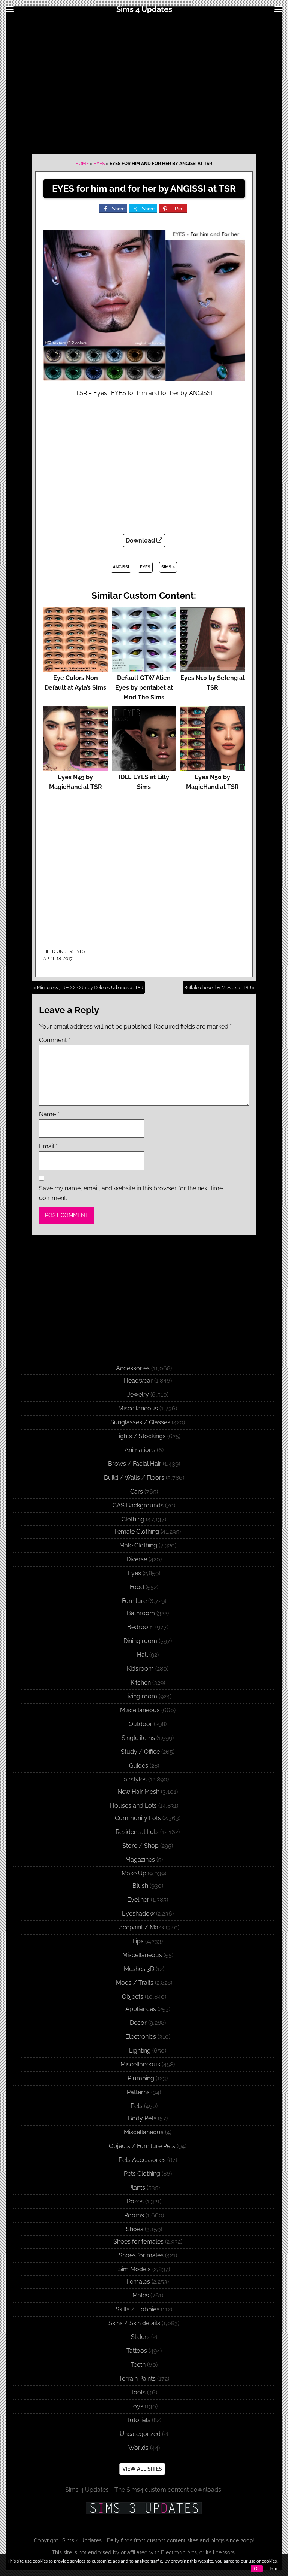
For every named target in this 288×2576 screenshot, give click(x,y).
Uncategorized (140, 2434)
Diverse (137, 1559)
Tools (138, 2392)
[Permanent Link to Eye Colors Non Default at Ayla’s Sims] (76, 668)
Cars (136, 1491)
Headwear (138, 1381)
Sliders (140, 2337)
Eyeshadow (138, 1913)
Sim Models (134, 2269)
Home (82, 164)
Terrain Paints (137, 2378)
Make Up (134, 1873)
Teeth (138, 2365)
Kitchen (141, 1682)
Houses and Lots (133, 1806)
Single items (138, 1738)
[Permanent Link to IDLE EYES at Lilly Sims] (144, 767)
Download (141, 540)
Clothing (133, 1519)
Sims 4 (168, 567)
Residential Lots (137, 1832)
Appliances (141, 2009)
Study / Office (140, 1752)
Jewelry (138, 1395)
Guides (139, 1766)
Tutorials (138, 2420)
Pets (136, 2106)
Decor (138, 2023)
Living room (141, 1696)
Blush (140, 1886)
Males (141, 2295)
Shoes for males (141, 2255)
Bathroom (141, 1613)
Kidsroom (140, 1669)
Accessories (133, 1368)
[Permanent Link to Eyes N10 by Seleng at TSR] (212, 668)
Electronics (141, 2037)
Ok (257, 2569)
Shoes (135, 2229)
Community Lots (138, 1818)
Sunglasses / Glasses (140, 1422)
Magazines (140, 1860)
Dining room (140, 1641)
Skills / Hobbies (137, 2309)
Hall (142, 1655)
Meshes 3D (139, 1969)
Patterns (138, 2092)
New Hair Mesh (138, 1792)
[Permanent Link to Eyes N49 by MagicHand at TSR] (76, 767)
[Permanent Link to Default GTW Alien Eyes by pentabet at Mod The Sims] (144, 668)
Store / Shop (140, 1846)
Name (49, 1114)
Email (48, 1146)
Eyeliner (138, 1900)
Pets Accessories (142, 2160)
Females (138, 2282)
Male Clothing (138, 1545)
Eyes (99, 164)
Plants (137, 2188)
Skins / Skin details (134, 2323)
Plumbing (141, 2078)
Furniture (134, 1601)
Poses (135, 2201)
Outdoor (140, 1724)
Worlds (138, 2448)
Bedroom (140, 1627)
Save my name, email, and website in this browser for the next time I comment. (132, 1193)
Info (274, 2569)
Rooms (134, 2215)
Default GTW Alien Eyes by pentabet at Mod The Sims (144, 688)
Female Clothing (137, 1532)
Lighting (140, 2051)
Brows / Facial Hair (135, 1464)
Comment (55, 1040)
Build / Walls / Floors (134, 1478)
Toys (137, 2406)
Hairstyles (133, 1779)
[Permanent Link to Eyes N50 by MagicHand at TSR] (212, 767)
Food (137, 1587)
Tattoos (137, 2351)
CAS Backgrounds (138, 1505)
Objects (133, 1997)
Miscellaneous (138, 1408)
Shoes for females (138, 2241)
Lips (138, 1941)
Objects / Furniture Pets (142, 2146)
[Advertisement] (144, 83)
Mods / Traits (135, 1983)
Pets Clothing (142, 2174)
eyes (145, 567)
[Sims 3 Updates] (144, 2508)
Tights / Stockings (140, 1436)
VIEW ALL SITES (142, 2469)
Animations (140, 1450)
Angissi (121, 567)
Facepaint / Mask (140, 1927)
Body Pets (142, 2118)
